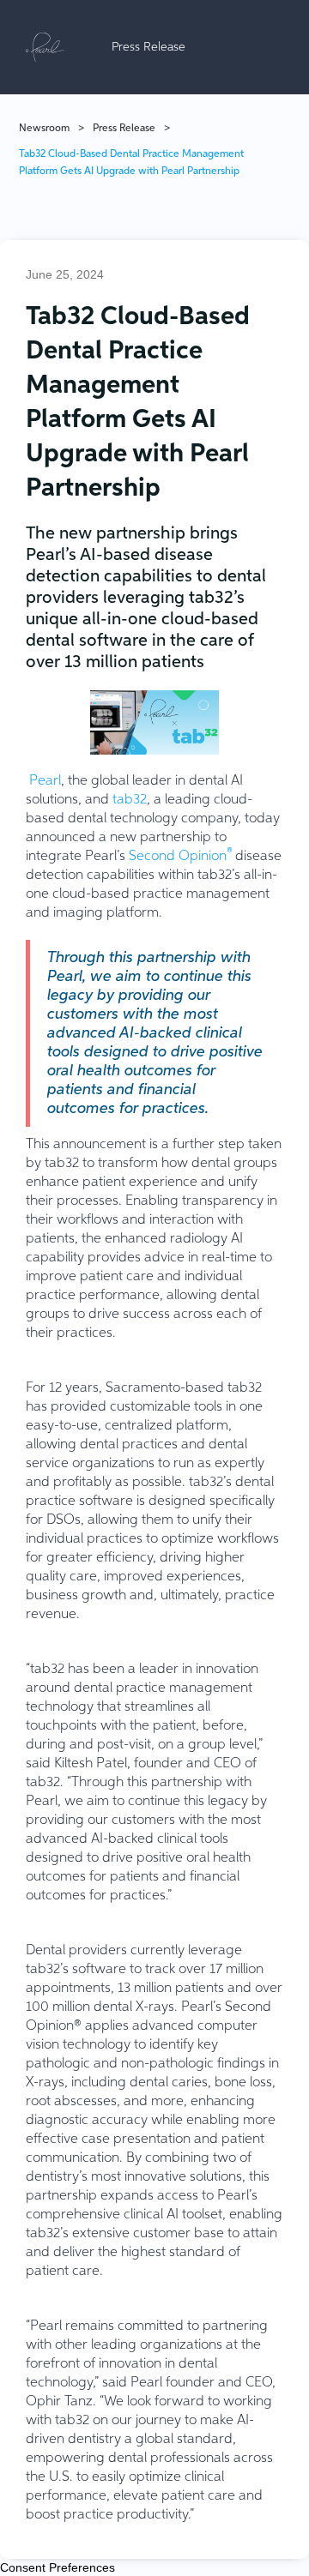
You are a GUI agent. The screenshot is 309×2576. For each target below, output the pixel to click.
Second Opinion (180, 857)
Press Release (124, 129)
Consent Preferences (58, 2567)
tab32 (130, 800)
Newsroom (44, 129)
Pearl (45, 781)
